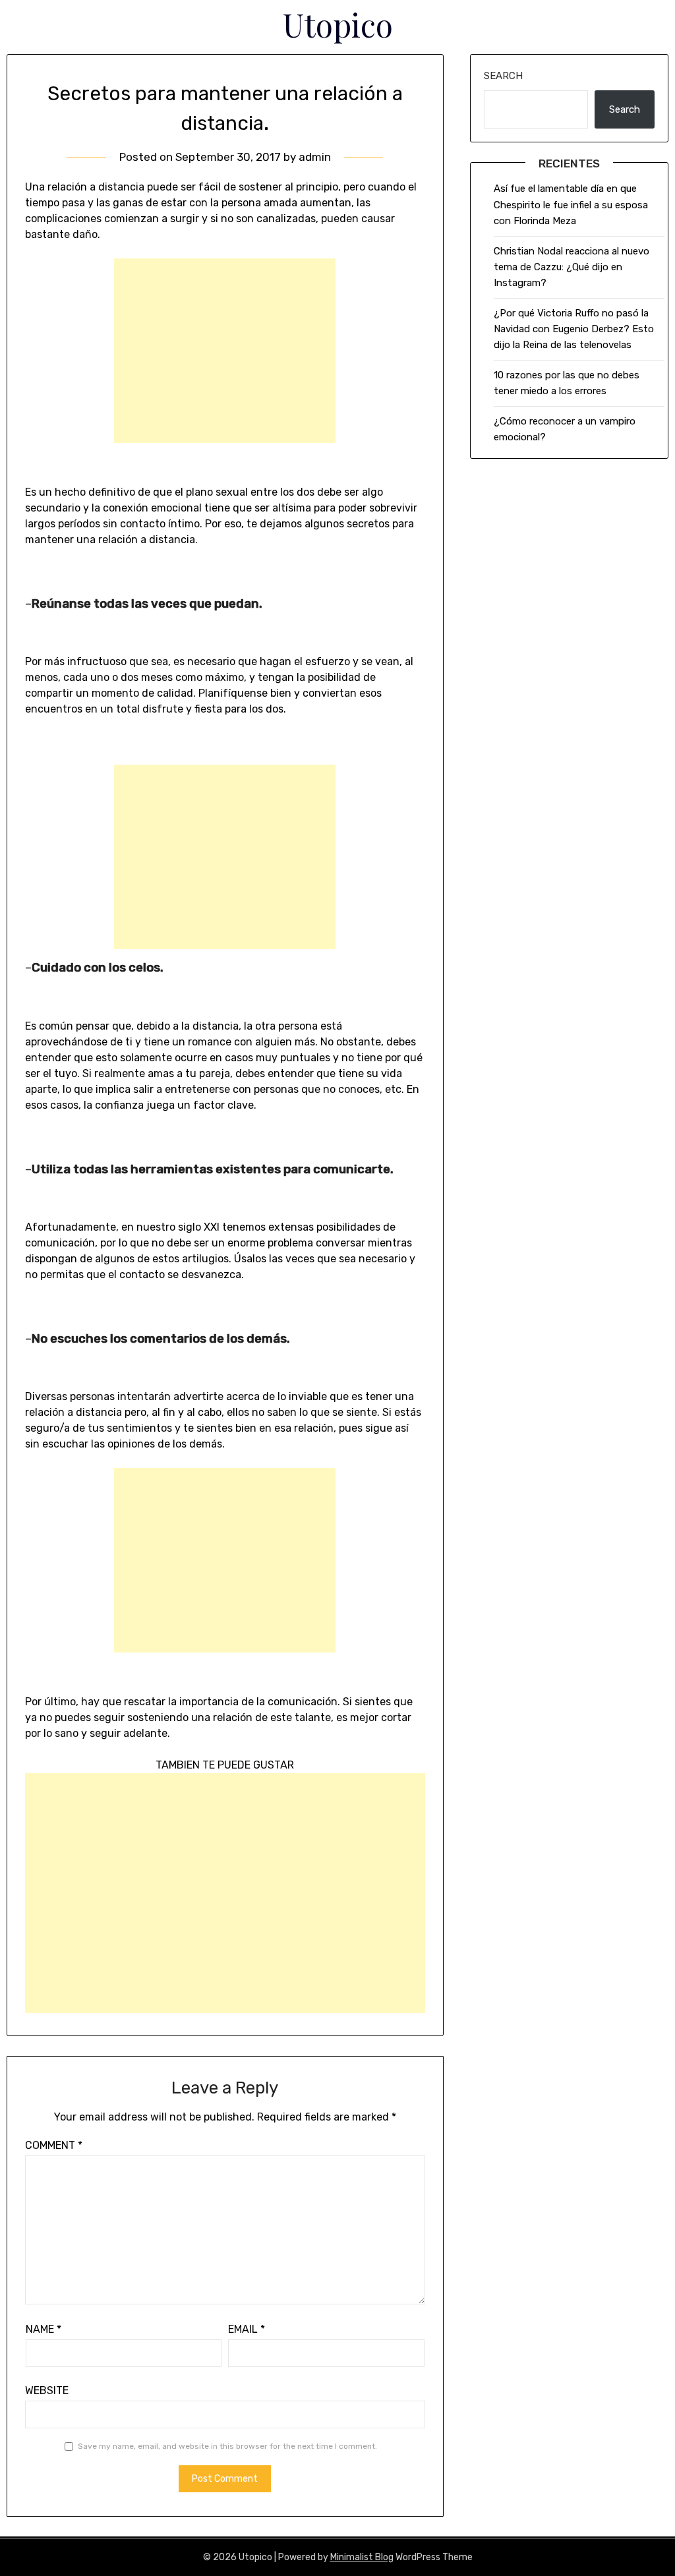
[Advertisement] (225, 351)
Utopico (338, 24)
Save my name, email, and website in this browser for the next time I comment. (227, 2446)
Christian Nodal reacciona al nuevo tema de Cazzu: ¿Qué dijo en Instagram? (572, 267)
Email (247, 2329)
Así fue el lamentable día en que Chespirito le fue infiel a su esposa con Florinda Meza (571, 205)
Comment (54, 2145)
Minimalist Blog (362, 2557)
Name (44, 2329)
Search (503, 76)
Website (47, 2390)
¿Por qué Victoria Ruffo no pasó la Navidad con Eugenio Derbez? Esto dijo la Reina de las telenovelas (574, 329)
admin (315, 157)
